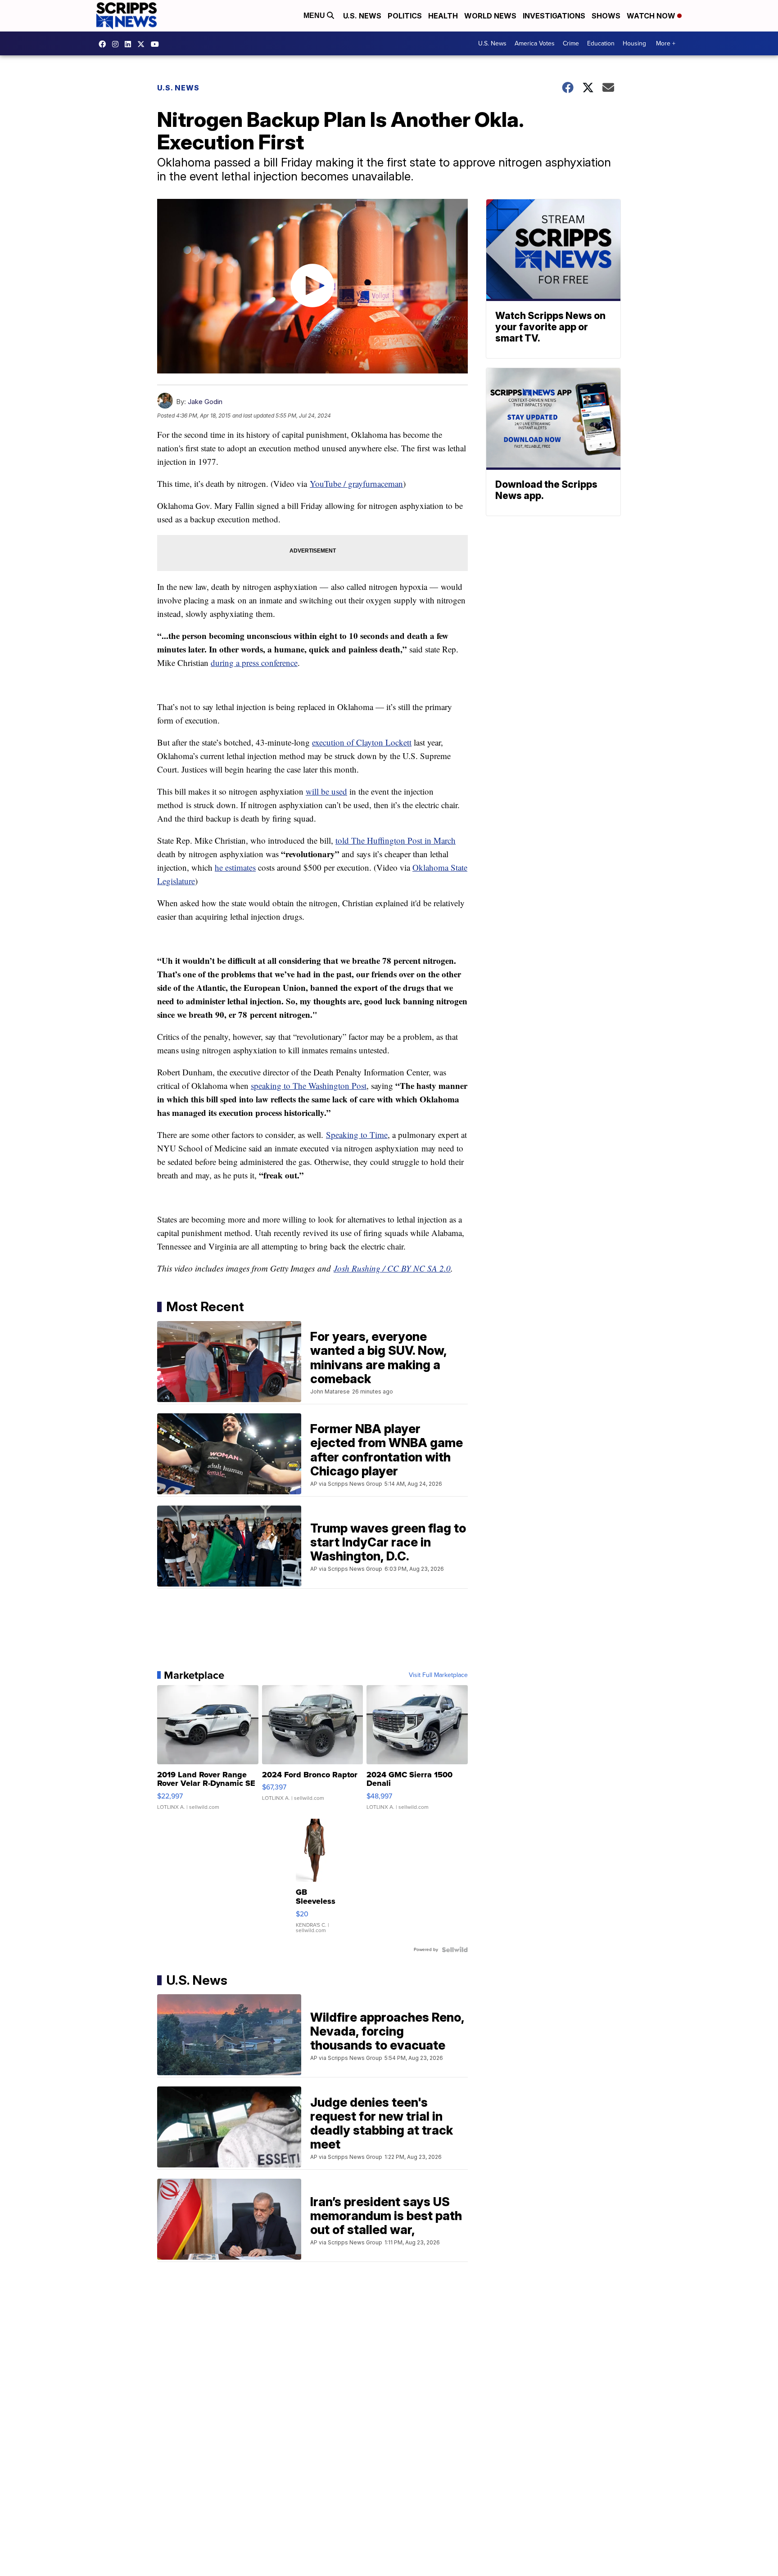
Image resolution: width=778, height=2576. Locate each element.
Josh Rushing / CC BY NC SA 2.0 (392, 1268)
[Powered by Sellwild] (455, 1950)
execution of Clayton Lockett (362, 742)
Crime (571, 43)
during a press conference (254, 663)
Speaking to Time (357, 1135)
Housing (634, 43)
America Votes (535, 43)
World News (490, 16)
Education (601, 43)
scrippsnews (104, 44)
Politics (405, 16)
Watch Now (652, 16)
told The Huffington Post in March (396, 840)
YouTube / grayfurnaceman (356, 483)
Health (443, 16)
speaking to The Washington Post (309, 1086)
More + (666, 43)
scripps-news (130, 44)
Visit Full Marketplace (438, 1675)
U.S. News (362, 16)
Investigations (554, 16)
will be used (326, 791)
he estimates (235, 867)
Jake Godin (205, 402)
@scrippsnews (157, 44)
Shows (606, 16)
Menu (315, 16)
